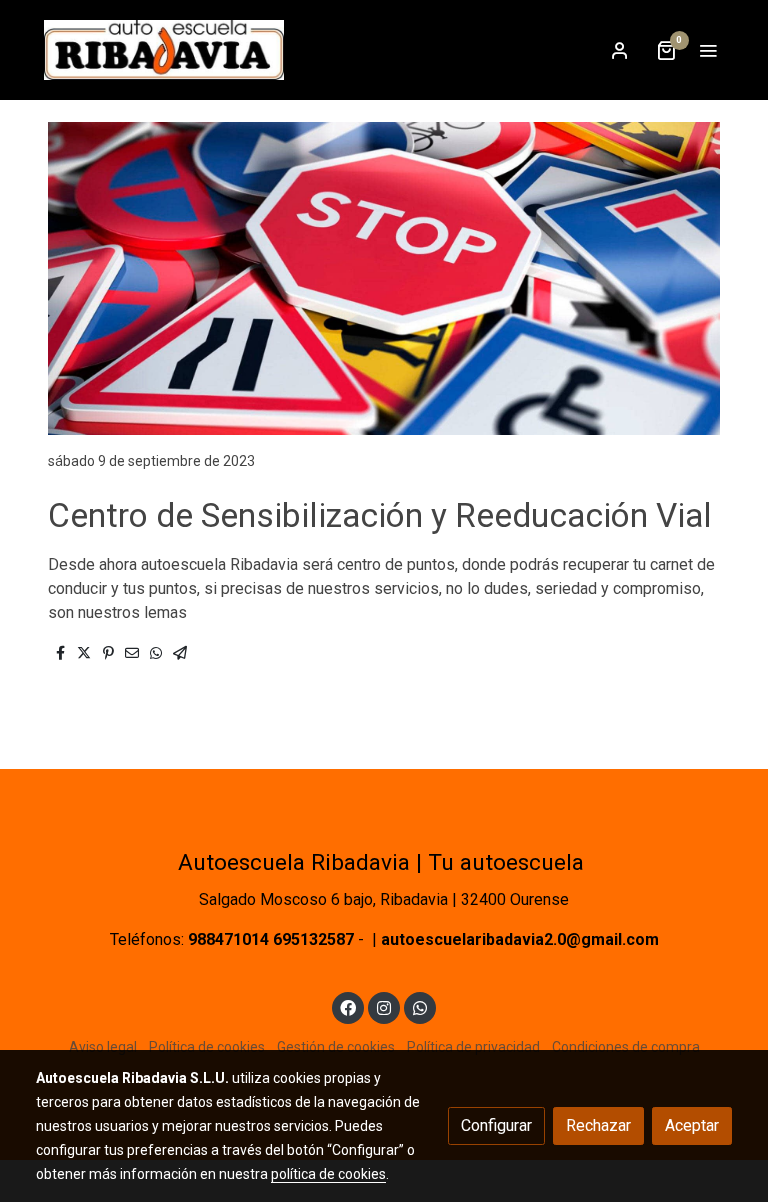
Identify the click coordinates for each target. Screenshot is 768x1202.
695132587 (313, 939)
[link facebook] (348, 1007)
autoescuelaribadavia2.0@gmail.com (520, 939)
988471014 (228, 939)
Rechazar (598, 1125)
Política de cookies (207, 1047)
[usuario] (620, 50)
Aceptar (692, 1125)
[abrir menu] (708, 50)
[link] (164, 50)
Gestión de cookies (336, 1047)
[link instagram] (384, 1007)
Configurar (496, 1125)
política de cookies (328, 1174)
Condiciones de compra (626, 1047)
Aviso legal (103, 1047)
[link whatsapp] (420, 1007)
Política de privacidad (473, 1047)
